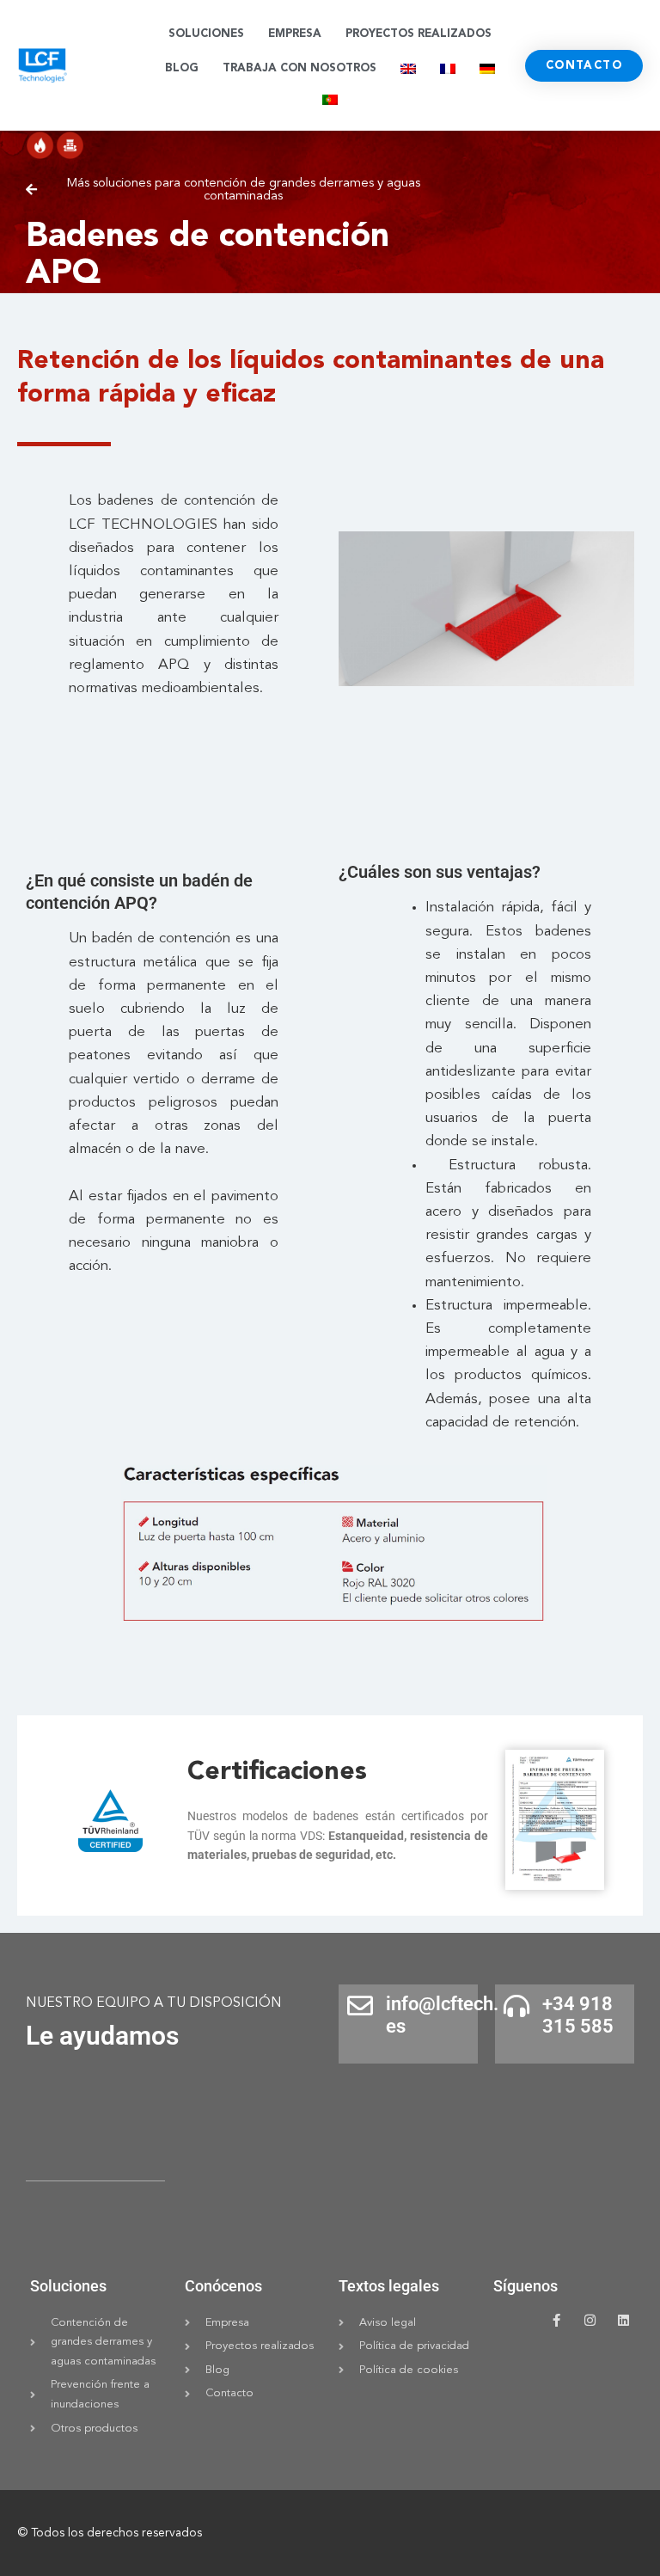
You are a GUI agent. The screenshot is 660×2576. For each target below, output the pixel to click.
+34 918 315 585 (578, 2015)
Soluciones (206, 34)
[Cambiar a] (408, 69)
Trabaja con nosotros (299, 68)
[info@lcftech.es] (360, 2006)
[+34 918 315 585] (516, 2006)
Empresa (295, 34)
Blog (182, 68)
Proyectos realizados (419, 34)
